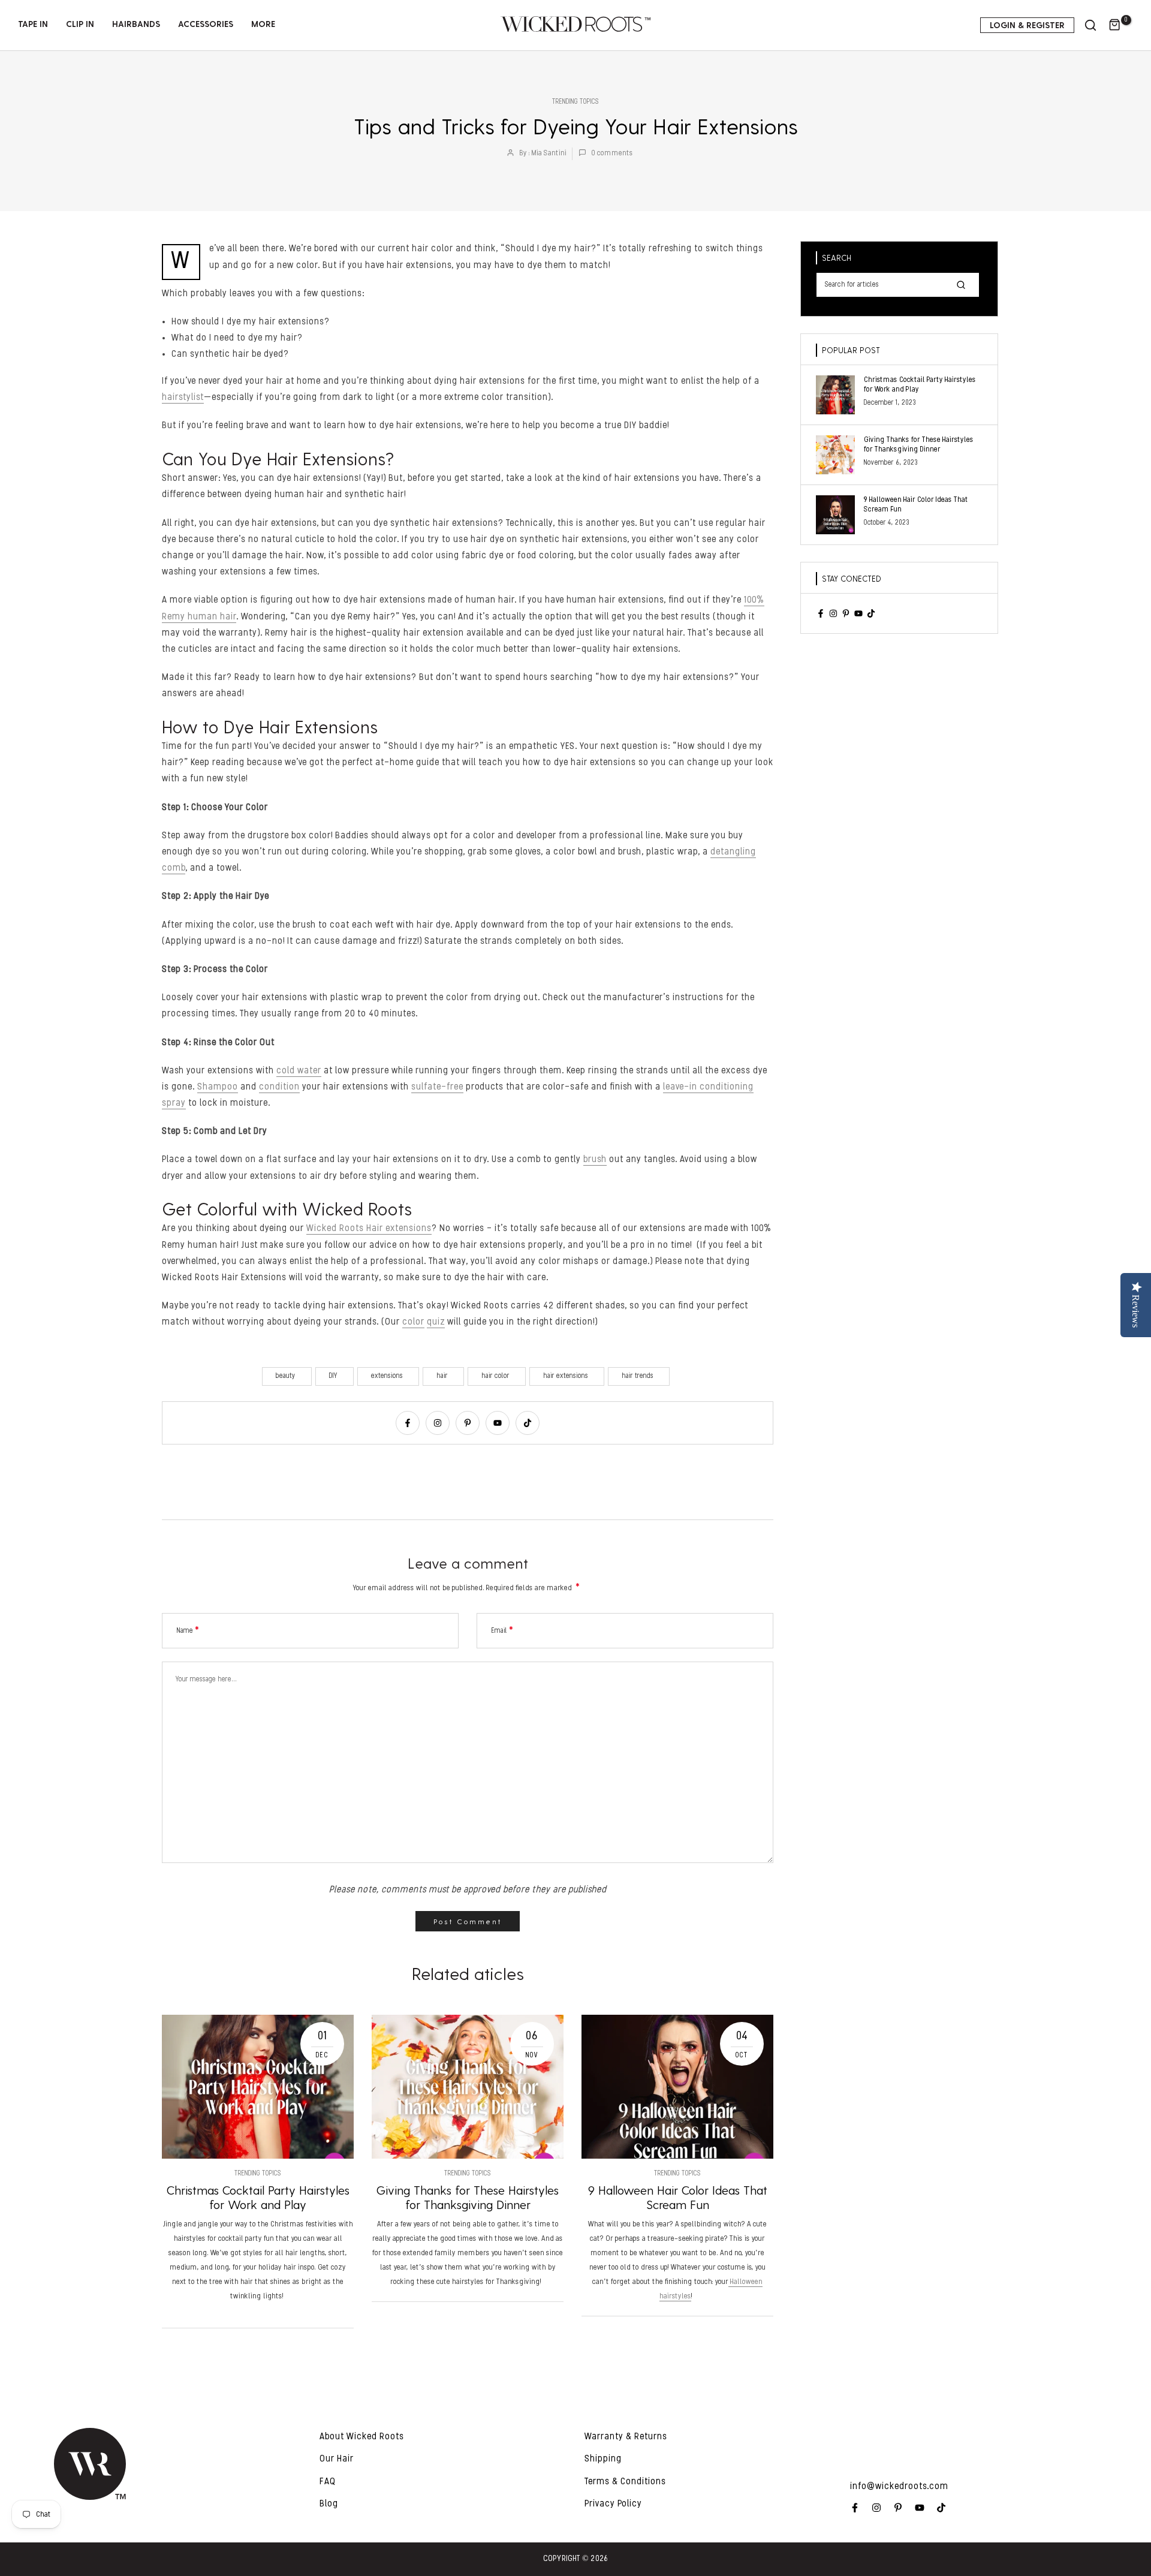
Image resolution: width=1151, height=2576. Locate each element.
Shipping (603, 2459)
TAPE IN (33, 24)
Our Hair (337, 2459)
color (413, 1322)
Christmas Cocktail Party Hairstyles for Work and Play (258, 2197)
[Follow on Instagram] (438, 1423)
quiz (436, 1322)
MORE (263, 24)
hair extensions (566, 1376)
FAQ (328, 2482)
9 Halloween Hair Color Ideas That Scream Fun (678, 2197)
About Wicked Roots (362, 2437)
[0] (1115, 25)
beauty (286, 1376)
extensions (387, 1376)
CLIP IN (80, 24)
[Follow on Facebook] (408, 1423)
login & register (1027, 25)
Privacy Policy (613, 2504)
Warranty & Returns (626, 2437)
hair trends (638, 1376)
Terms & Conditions (625, 2482)
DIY (333, 1376)
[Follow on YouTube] (498, 1423)
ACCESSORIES (206, 24)
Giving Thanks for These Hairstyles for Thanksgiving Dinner (468, 2197)
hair (442, 1376)
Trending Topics (575, 102)
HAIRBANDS (136, 24)
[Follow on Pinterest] (468, 1423)
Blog (329, 2504)
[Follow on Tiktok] (528, 1423)
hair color (495, 1376)
